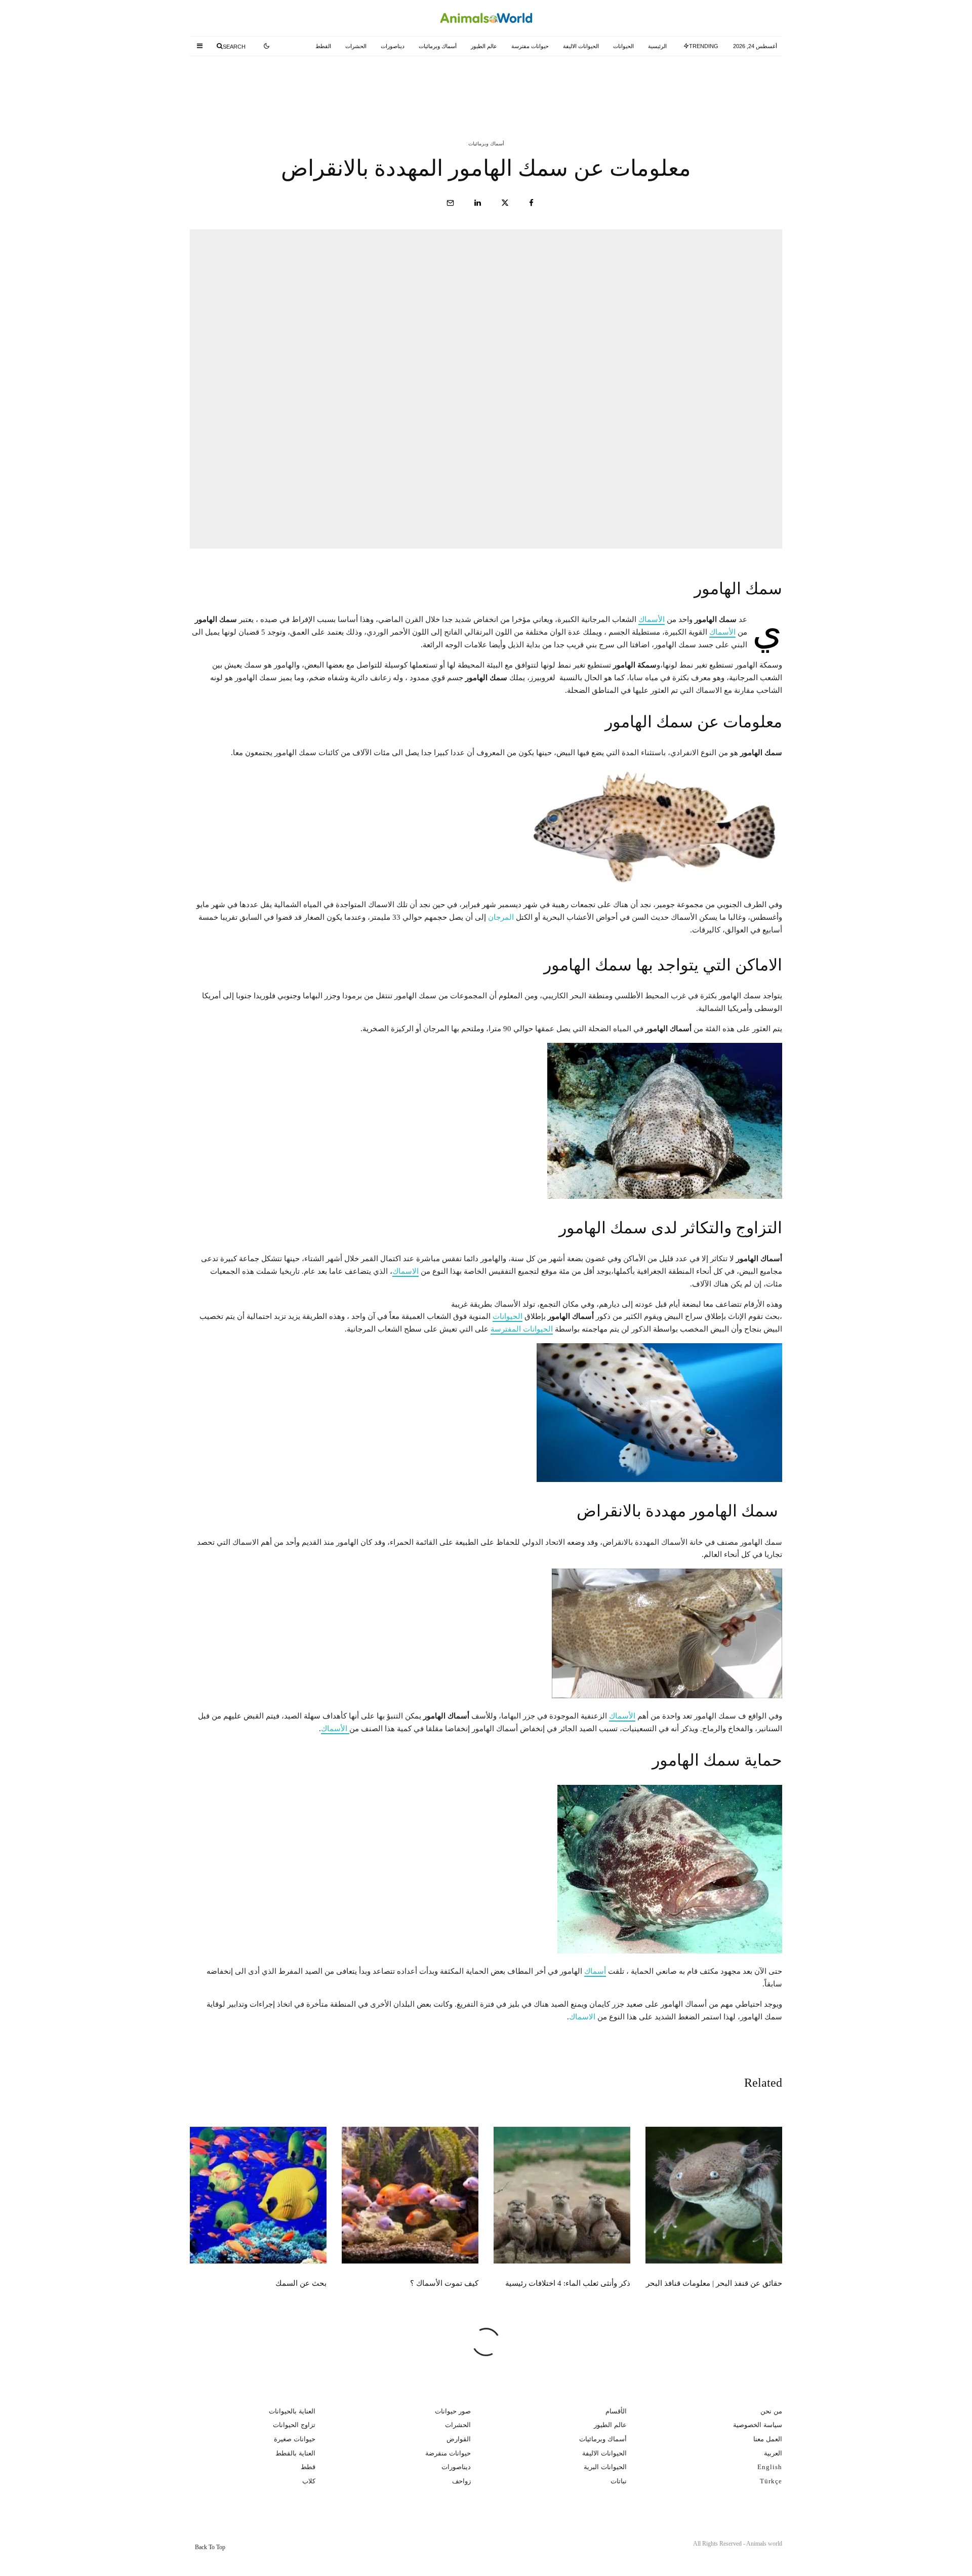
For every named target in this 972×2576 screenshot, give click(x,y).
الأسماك (652, 619)
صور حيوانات (453, 2411)
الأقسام (616, 2411)
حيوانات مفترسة (530, 46)
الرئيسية (657, 46)
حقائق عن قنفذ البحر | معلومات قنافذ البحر (666, 85)
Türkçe (771, 2481)
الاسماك (406, 1271)
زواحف (461, 2481)
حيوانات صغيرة (295, 2439)
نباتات (619, 2481)
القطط (323, 46)
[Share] (531, 203)
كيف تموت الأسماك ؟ (295, 85)
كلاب (309, 2481)
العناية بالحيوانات (292, 2411)
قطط (308, 2467)
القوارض (459, 2439)
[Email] (450, 203)
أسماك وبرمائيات (438, 46)
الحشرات (356, 46)
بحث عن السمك (301, 2283)
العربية (773, 2453)
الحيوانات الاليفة (581, 46)
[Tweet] (505, 203)
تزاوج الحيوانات (294, 2425)
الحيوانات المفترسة (522, 1329)
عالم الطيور (484, 46)
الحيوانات (623, 46)
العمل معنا (768, 2439)
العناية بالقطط (295, 2453)
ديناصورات (393, 46)
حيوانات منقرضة (448, 2453)
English (770, 2467)
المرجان (501, 917)
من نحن (771, 2411)
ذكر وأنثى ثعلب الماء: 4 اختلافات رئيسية (469, 85)
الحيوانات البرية (605, 2467)
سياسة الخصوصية (758, 2425)
